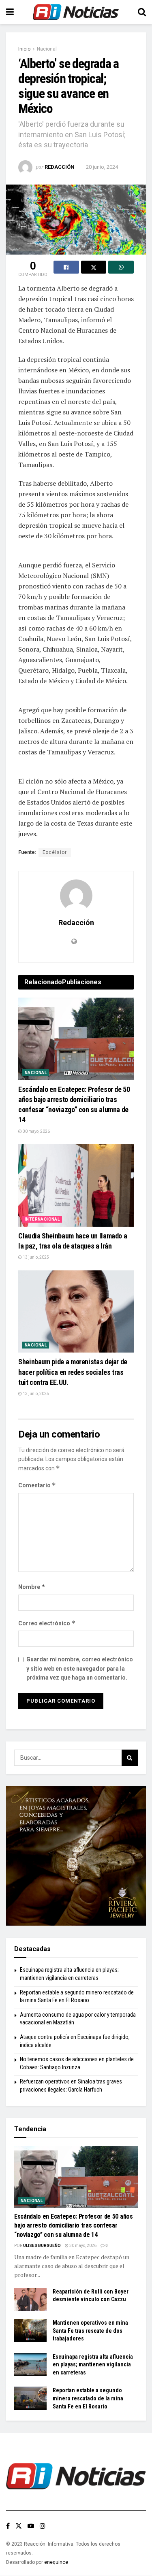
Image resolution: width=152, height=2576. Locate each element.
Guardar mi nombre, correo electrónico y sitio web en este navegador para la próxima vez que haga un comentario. (80, 1668)
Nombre (32, 1587)
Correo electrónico (47, 1623)
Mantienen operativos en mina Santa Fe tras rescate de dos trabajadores (90, 2331)
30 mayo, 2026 (36, 1131)
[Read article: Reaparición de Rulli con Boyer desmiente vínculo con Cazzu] (30, 2299)
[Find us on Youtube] (31, 2526)
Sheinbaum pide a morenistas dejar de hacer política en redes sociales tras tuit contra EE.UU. (73, 1372)
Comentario (37, 1485)
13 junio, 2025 (35, 1257)
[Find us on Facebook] (8, 2526)
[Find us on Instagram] (43, 2526)
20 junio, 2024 (102, 167)
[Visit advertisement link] (76, 1856)
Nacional (47, 49)
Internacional (42, 1219)
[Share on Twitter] (94, 267)
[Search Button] (142, 12)
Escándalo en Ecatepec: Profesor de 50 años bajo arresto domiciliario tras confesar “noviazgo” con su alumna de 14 (74, 2226)
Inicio (24, 49)
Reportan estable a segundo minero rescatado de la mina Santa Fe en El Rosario (88, 2398)
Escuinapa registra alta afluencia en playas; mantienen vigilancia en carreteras (93, 2365)
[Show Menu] (10, 12)
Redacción (60, 167)
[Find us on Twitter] (19, 2526)
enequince (56, 2562)
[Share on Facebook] (66, 267)
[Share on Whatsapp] (121, 267)
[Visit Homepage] (76, 12)
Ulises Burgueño (42, 2246)
